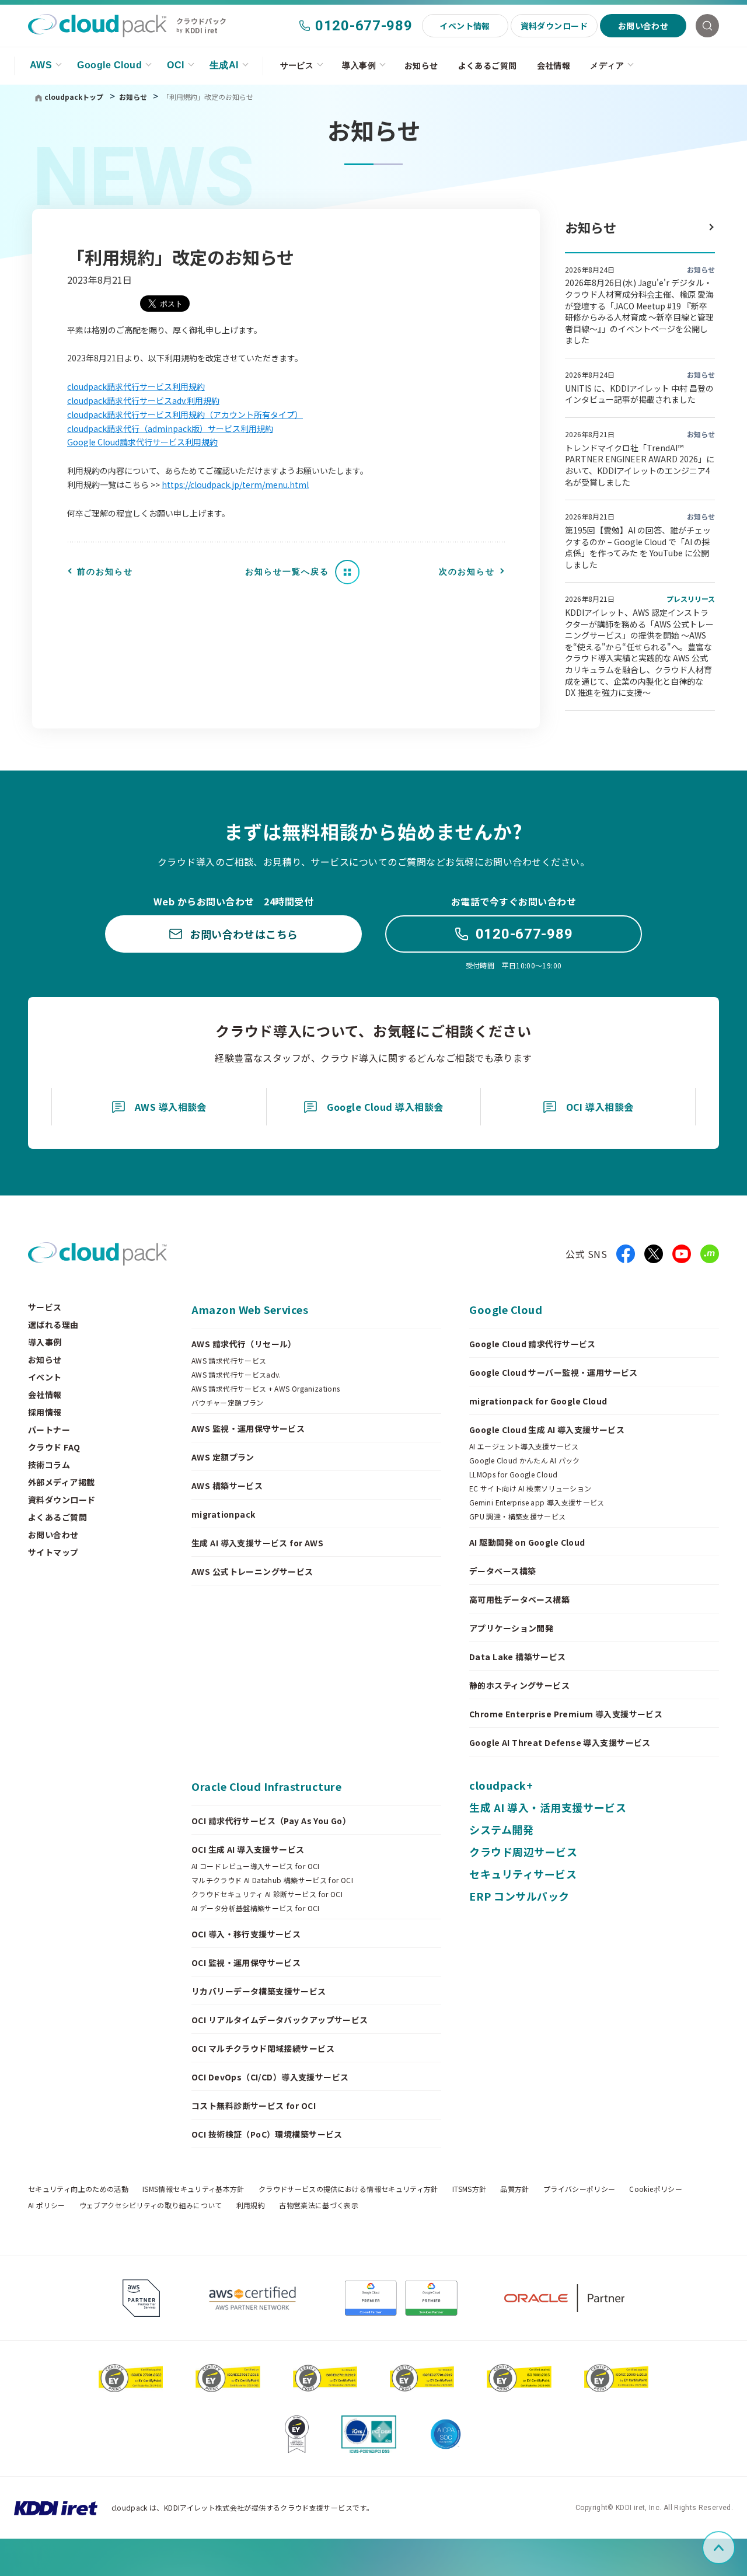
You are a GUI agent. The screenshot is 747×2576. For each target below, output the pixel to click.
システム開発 (501, 1829)
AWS (41, 65)
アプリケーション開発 (511, 1628)
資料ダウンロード (554, 26)
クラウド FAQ (54, 1447)
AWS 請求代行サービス (229, 1361)
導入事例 (359, 65)
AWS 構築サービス (227, 1486)
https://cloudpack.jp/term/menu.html (235, 484)
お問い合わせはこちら (244, 934)
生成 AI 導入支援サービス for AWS (257, 1543)
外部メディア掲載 (61, 1482)
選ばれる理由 (53, 1324)
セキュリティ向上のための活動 (78, 2189)
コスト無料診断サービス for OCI (254, 2106)
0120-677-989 (364, 26)
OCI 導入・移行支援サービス (246, 1934)
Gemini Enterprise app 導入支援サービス (537, 1503)
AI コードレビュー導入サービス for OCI (256, 1866)
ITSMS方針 (470, 2189)
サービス (297, 65)
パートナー (49, 1430)
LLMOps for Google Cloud (513, 1475)
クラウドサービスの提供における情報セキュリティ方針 (348, 2189)
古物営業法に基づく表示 (319, 2205)
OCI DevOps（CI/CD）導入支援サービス (270, 2077)
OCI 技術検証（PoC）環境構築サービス (267, 2134)
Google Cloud (109, 65)
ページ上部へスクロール (733, 2548)
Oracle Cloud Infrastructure (267, 1786)
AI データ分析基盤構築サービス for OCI (256, 1908)
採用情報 (45, 1412)
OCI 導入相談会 (600, 1107)
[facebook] (626, 1254)
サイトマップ (53, 1552)
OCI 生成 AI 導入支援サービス (248, 1849)
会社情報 (554, 65)
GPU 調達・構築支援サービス (517, 1517)
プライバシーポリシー (580, 2189)
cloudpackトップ (74, 97)
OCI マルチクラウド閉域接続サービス (263, 2048)
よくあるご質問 (488, 65)
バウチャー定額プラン (228, 1403)
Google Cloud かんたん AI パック (525, 1460)
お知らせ (421, 65)
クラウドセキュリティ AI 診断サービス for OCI (267, 1894)
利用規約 (251, 2205)
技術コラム (49, 1465)
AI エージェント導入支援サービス (524, 1446)
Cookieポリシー (656, 2189)
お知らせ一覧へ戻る (287, 571)
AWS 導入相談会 (171, 1107)
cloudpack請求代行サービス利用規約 (136, 386)
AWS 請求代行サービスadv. (236, 1375)
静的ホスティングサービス (519, 1685)
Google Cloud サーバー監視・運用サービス (554, 1372)
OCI (175, 65)
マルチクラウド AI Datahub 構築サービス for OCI (272, 1880)
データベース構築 (502, 1571)
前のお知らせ (105, 571)
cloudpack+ (501, 1785)
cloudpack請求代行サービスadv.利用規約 (143, 400)
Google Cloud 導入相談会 (385, 1107)
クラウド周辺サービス (523, 1852)
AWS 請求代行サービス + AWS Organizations (266, 1389)
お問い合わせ (643, 26)
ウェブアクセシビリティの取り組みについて (151, 2205)
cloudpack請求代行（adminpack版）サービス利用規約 (170, 428)
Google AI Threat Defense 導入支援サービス (560, 1742)
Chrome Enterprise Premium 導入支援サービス (566, 1714)
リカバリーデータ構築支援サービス (259, 1991)
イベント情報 (465, 26)
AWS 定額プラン (223, 1457)
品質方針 (514, 2189)
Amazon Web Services (250, 1309)
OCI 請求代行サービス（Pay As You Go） (271, 1821)
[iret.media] (710, 1254)
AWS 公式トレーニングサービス (252, 1571)
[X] (654, 1254)
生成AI (224, 65)
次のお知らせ (467, 571)
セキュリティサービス (523, 1874)
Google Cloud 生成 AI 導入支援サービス (547, 1430)
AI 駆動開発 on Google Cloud (527, 1542)
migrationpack (223, 1514)
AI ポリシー (47, 2205)
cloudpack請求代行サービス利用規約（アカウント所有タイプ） (185, 414)
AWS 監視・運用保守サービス (248, 1428)
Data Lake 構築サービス (518, 1657)
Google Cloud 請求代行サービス (533, 1344)
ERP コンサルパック (519, 1896)
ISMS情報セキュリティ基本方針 (193, 2189)
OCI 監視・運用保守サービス (246, 1962)
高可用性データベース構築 (519, 1599)
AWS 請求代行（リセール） (244, 1344)
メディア (607, 65)
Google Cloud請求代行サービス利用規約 (142, 442)
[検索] (707, 26)
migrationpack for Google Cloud (538, 1401)
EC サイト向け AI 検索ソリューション (530, 1489)
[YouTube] (682, 1254)
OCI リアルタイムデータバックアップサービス (280, 2020)
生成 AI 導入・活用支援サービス (548, 1807)
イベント (45, 1377)
